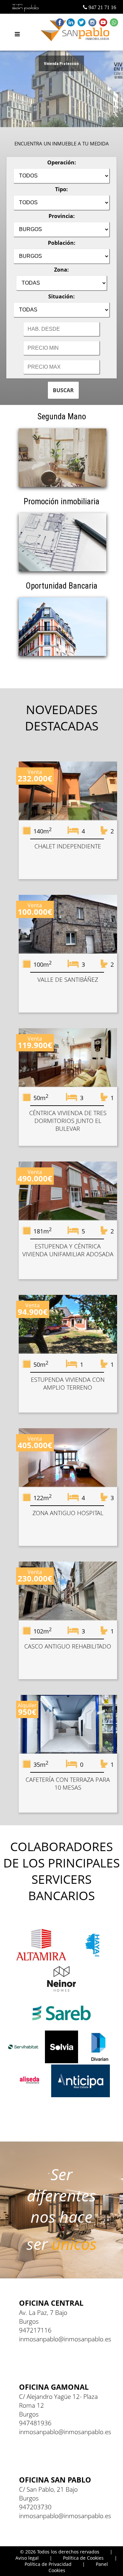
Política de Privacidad (48, 2564)
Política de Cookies (83, 2558)
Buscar (63, 390)
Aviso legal (27, 2558)
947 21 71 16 (102, 7)
